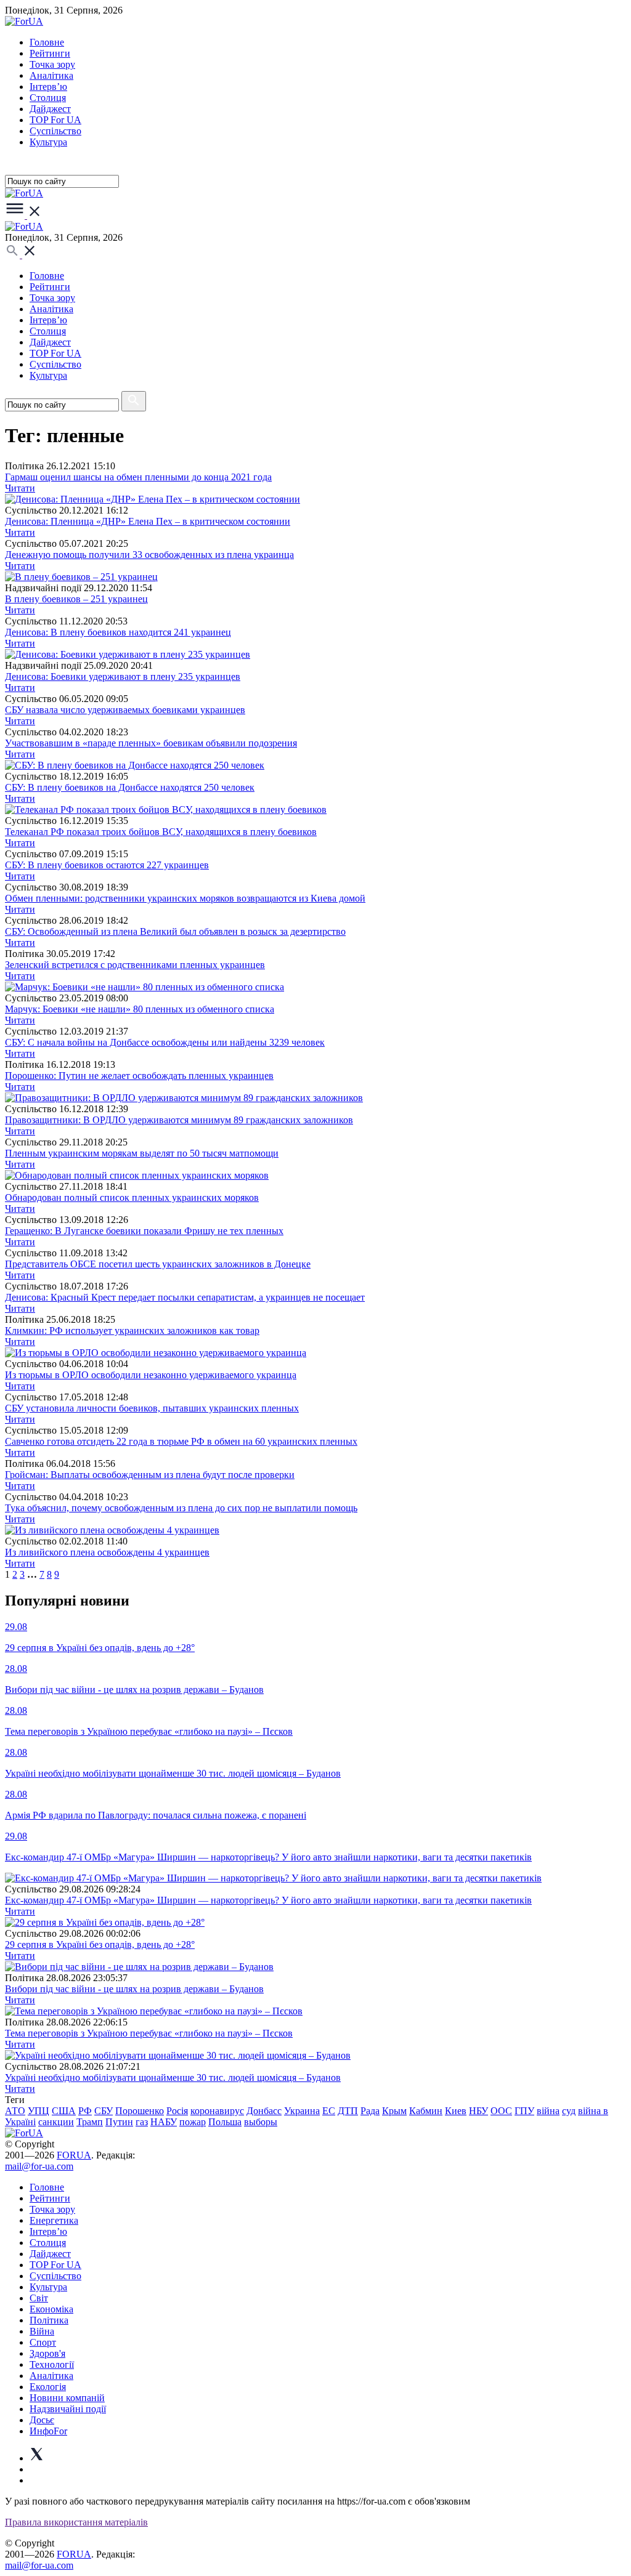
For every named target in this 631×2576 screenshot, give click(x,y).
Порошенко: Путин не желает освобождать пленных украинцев (139, 1076)
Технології (52, 2364)
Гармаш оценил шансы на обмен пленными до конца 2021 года (138, 477)
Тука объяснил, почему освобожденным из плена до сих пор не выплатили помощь (181, 1508)
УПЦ (39, 2111)
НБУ (478, 2111)
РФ (85, 2111)
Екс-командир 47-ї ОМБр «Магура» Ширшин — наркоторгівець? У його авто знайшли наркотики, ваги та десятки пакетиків (268, 1900)
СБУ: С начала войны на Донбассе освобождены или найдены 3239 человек (165, 1042)
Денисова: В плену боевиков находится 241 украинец (118, 632)
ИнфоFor (48, 2431)
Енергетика (54, 2220)
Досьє (42, 2420)
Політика (49, 2320)
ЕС (329, 2111)
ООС (501, 2111)
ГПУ (524, 2111)
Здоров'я (47, 2353)
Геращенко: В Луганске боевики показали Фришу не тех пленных (144, 1231)
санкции (56, 2122)
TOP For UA (55, 120)
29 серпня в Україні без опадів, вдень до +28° (100, 1944)
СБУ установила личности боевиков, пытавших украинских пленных (152, 1408)
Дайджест (50, 109)
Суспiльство (55, 131)
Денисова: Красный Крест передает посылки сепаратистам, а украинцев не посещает (185, 1297)
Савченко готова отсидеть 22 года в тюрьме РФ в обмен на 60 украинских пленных (181, 1441)
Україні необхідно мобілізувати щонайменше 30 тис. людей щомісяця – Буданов (173, 2077)
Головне (47, 42)
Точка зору (52, 64)
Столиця (48, 98)
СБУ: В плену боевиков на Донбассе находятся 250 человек (130, 787)
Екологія (48, 2387)
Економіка (51, 2309)
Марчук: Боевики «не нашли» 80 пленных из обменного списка (140, 1009)
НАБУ (164, 2122)
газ (142, 2122)
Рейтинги (50, 53)
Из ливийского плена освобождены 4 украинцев (107, 1552)
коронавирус (217, 2111)
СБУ (104, 2111)
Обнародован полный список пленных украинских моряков (132, 1197)
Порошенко (140, 2111)
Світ (39, 2298)
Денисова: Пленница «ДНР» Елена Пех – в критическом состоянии (148, 521)
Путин (119, 2122)
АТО (15, 2111)
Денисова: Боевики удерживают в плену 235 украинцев (123, 676)
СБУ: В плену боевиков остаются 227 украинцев (107, 865)
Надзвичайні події (68, 2409)
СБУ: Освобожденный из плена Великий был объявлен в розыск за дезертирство (175, 931)
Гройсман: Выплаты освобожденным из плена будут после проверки (150, 1475)
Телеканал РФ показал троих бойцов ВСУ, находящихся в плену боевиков (161, 832)
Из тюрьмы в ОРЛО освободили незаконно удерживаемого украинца (151, 1375)
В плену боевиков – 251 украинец (76, 599)
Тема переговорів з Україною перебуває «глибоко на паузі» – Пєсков (149, 2033)
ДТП (348, 2111)
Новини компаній (67, 2398)
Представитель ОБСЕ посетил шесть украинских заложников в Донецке (158, 1264)
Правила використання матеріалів (76, 2522)
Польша (225, 2122)
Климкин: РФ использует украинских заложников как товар (132, 1330)
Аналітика (51, 75)
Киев (456, 2111)
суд (569, 2111)
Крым (394, 2111)
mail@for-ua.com (39, 2166)
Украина (302, 2111)
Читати (20, 488)
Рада (370, 2111)
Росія (177, 2111)
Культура (48, 142)
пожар (193, 2122)
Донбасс (264, 2111)
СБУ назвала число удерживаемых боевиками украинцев (125, 710)
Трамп (90, 2122)
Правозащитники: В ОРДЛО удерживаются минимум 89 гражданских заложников (179, 1120)
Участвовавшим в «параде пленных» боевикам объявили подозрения (151, 743)
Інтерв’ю (48, 87)
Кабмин (426, 2111)
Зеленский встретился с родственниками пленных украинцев (135, 965)
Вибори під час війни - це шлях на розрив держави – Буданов (134, 1989)
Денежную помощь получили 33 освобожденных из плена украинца (149, 555)
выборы (261, 2122)
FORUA (74, 2155)
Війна (42, 2331)
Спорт (43, 2342)
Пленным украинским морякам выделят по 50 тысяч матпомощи (142, 1153)
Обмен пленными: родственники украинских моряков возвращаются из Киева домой (185, 898)
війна (548, 2111)
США (64, 2111)
